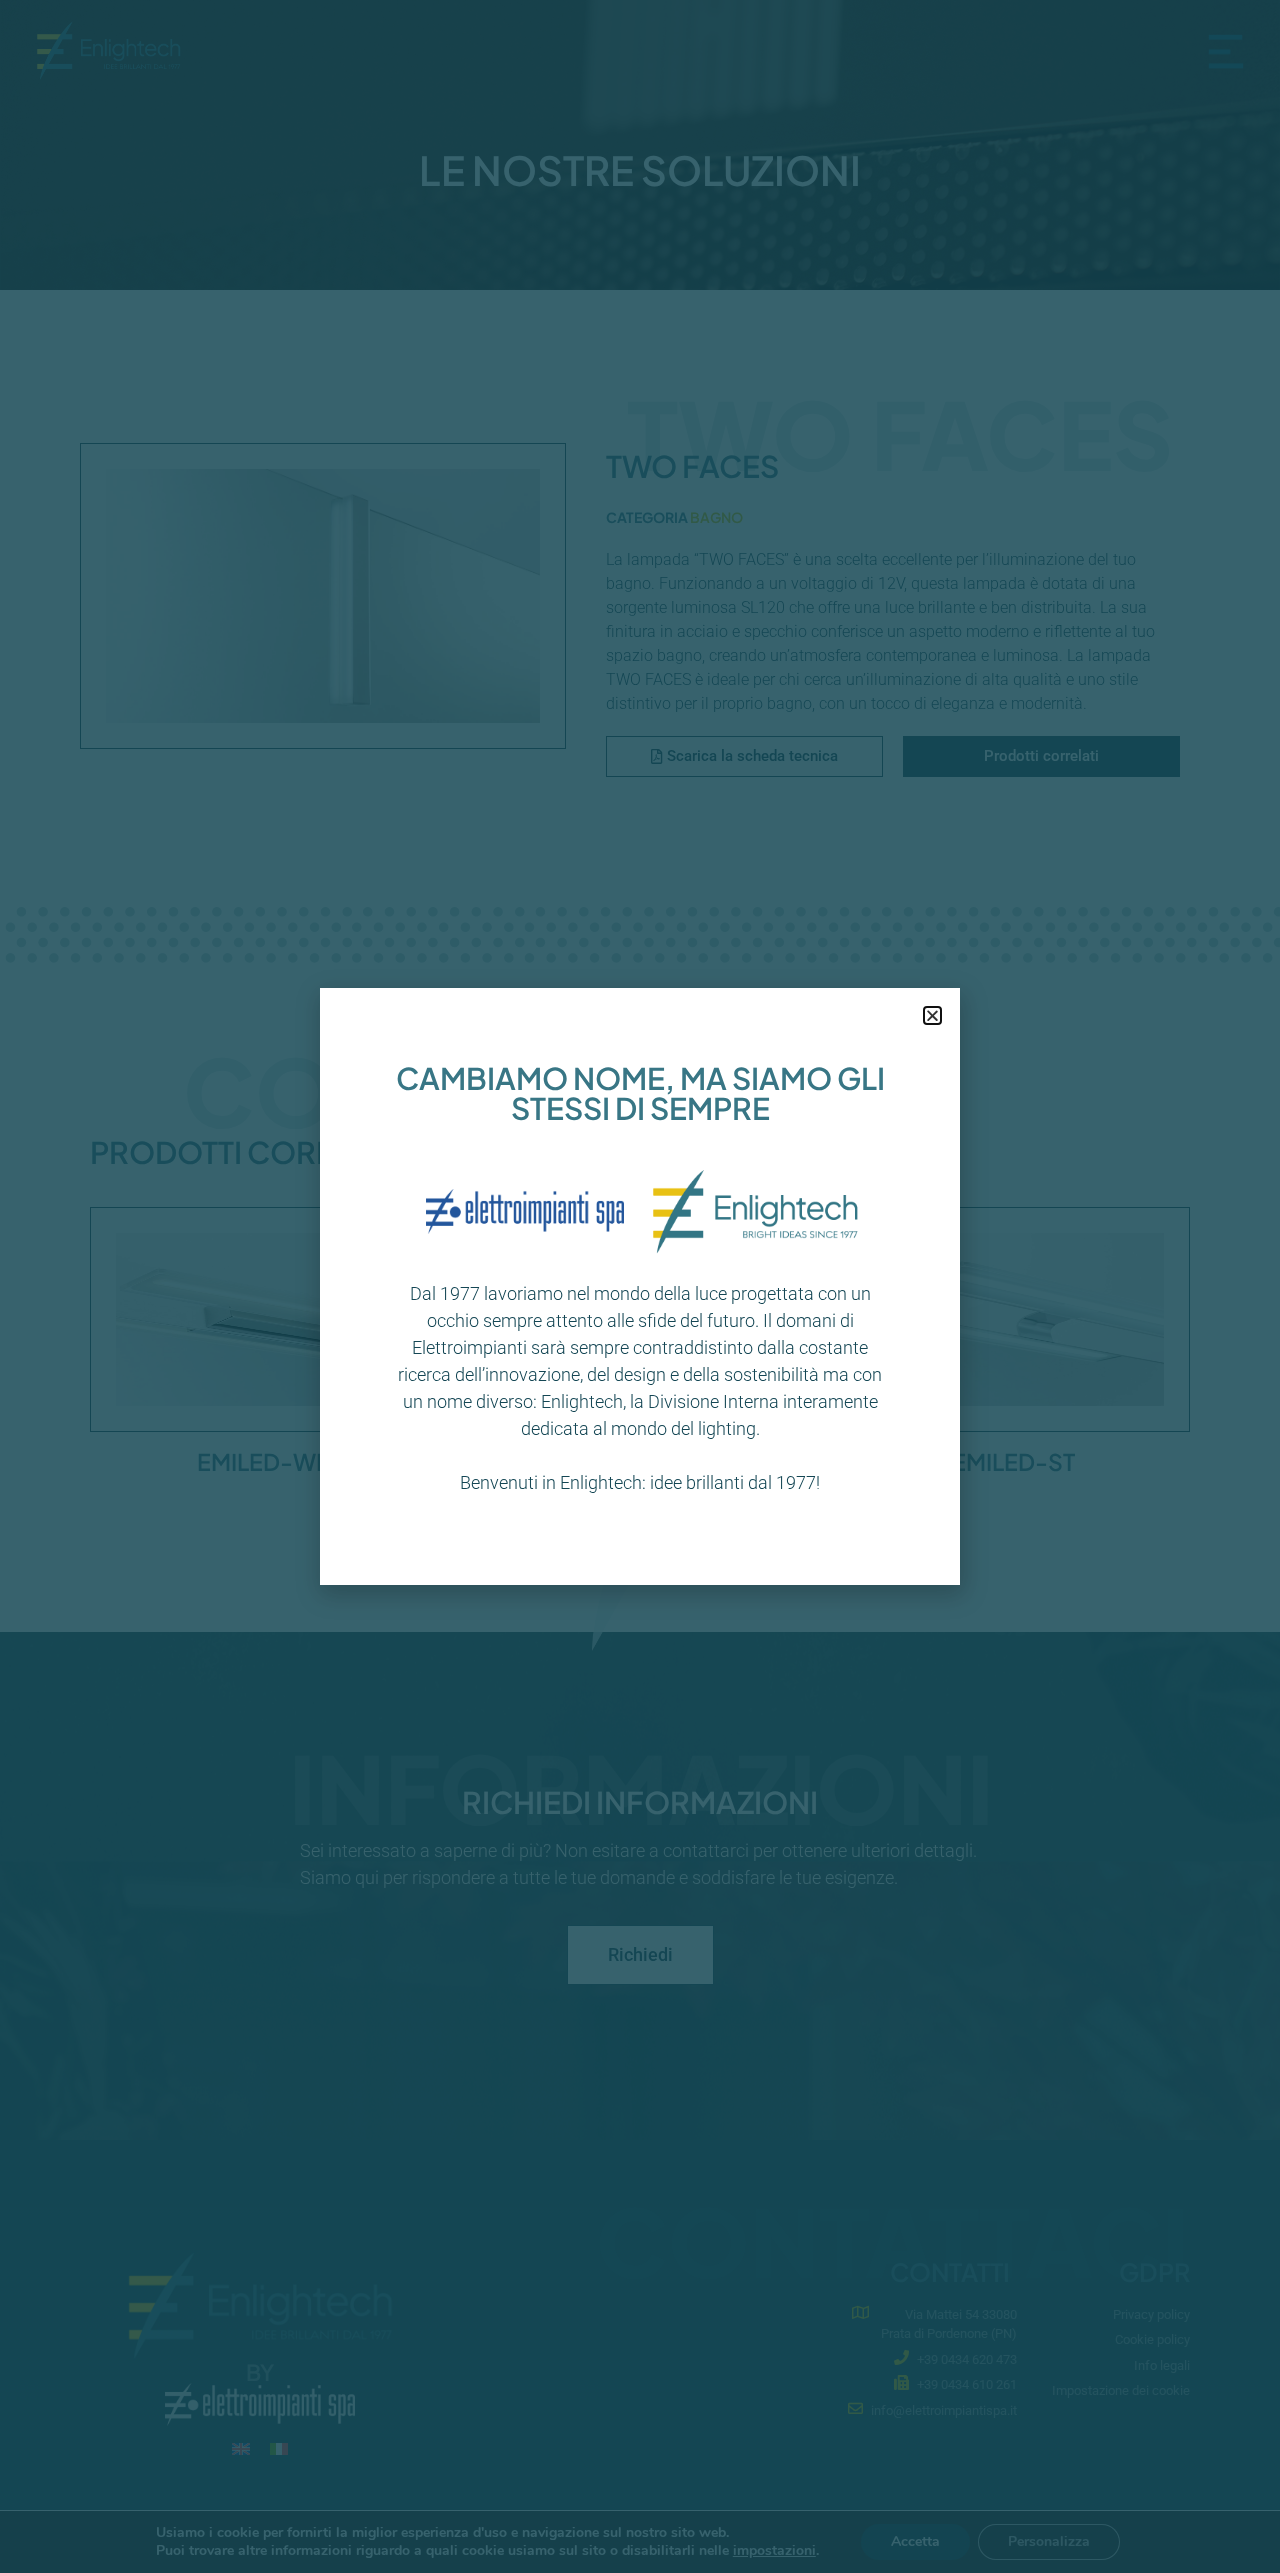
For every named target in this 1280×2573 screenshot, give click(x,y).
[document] (640, 1286)
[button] (932, 1015)
